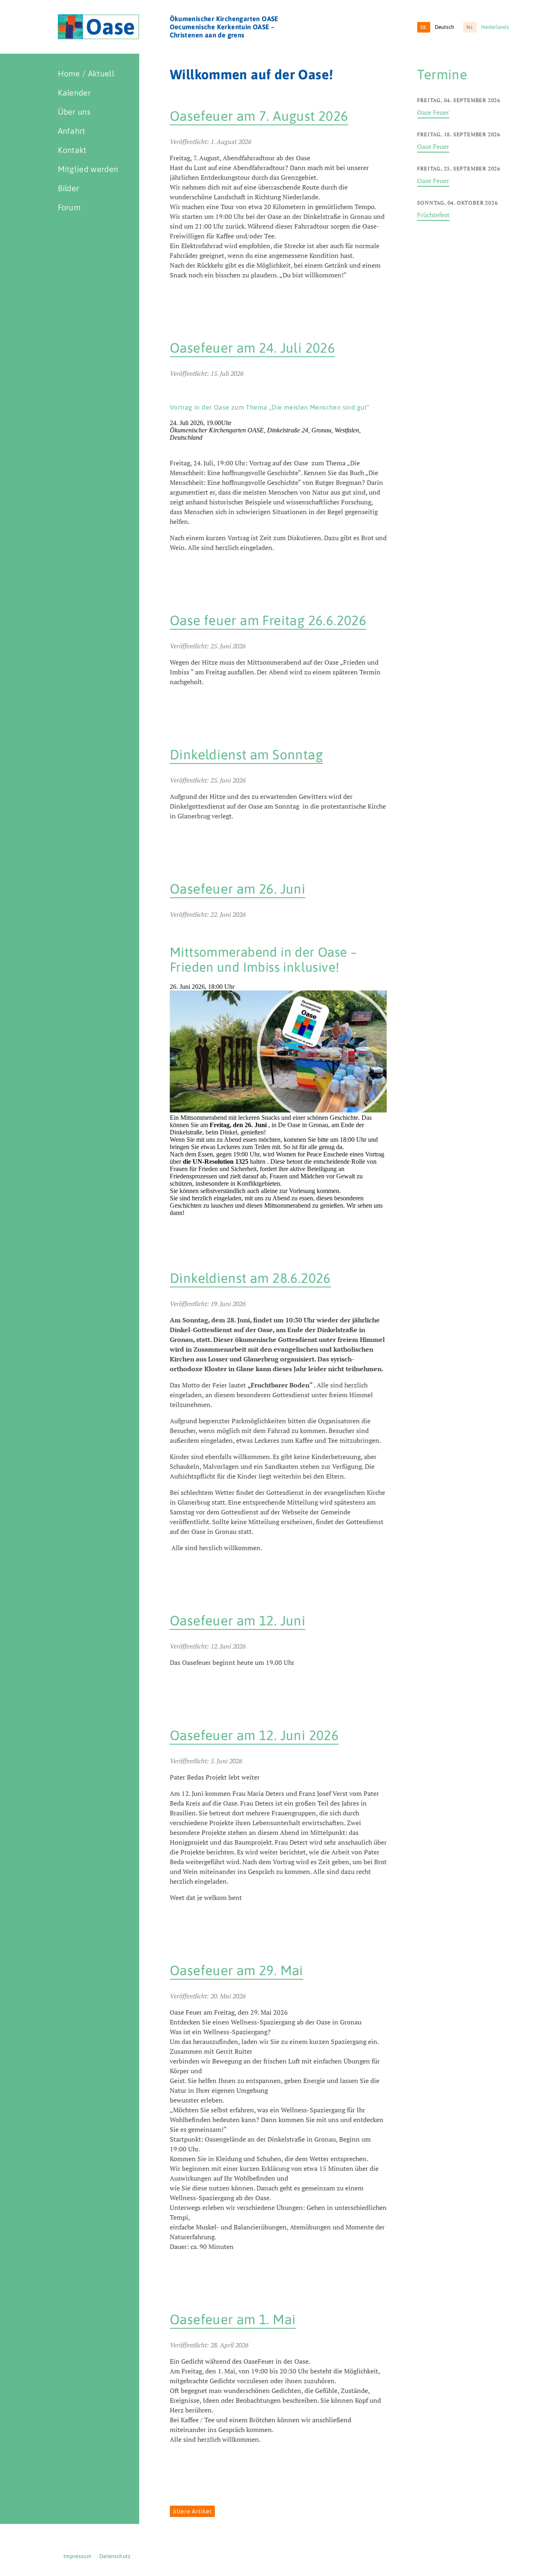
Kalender (74, 93)
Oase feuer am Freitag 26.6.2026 (268, 620)
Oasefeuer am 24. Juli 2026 (252, 348)
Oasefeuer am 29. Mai (236, 1970)
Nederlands (488, 27)
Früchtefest (433, 215)
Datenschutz (115, 2556)
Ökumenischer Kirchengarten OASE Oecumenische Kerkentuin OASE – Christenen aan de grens (224, 27)
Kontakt (72, 150)
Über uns (74, 112)
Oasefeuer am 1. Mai (233, 2319)
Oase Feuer (433, 112)
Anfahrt (72, 131)
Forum (69, 207)
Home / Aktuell (86, 73)
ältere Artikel (192, 2511)
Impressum (77, 2556)
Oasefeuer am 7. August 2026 (259, 116)
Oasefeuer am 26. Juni (238, 889)
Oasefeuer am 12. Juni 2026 (254, 1735)
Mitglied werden (88, 169)
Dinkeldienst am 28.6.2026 (250, 1278)
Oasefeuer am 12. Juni (238, 1621)
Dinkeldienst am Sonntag (246, 755)
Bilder (69, 188)
